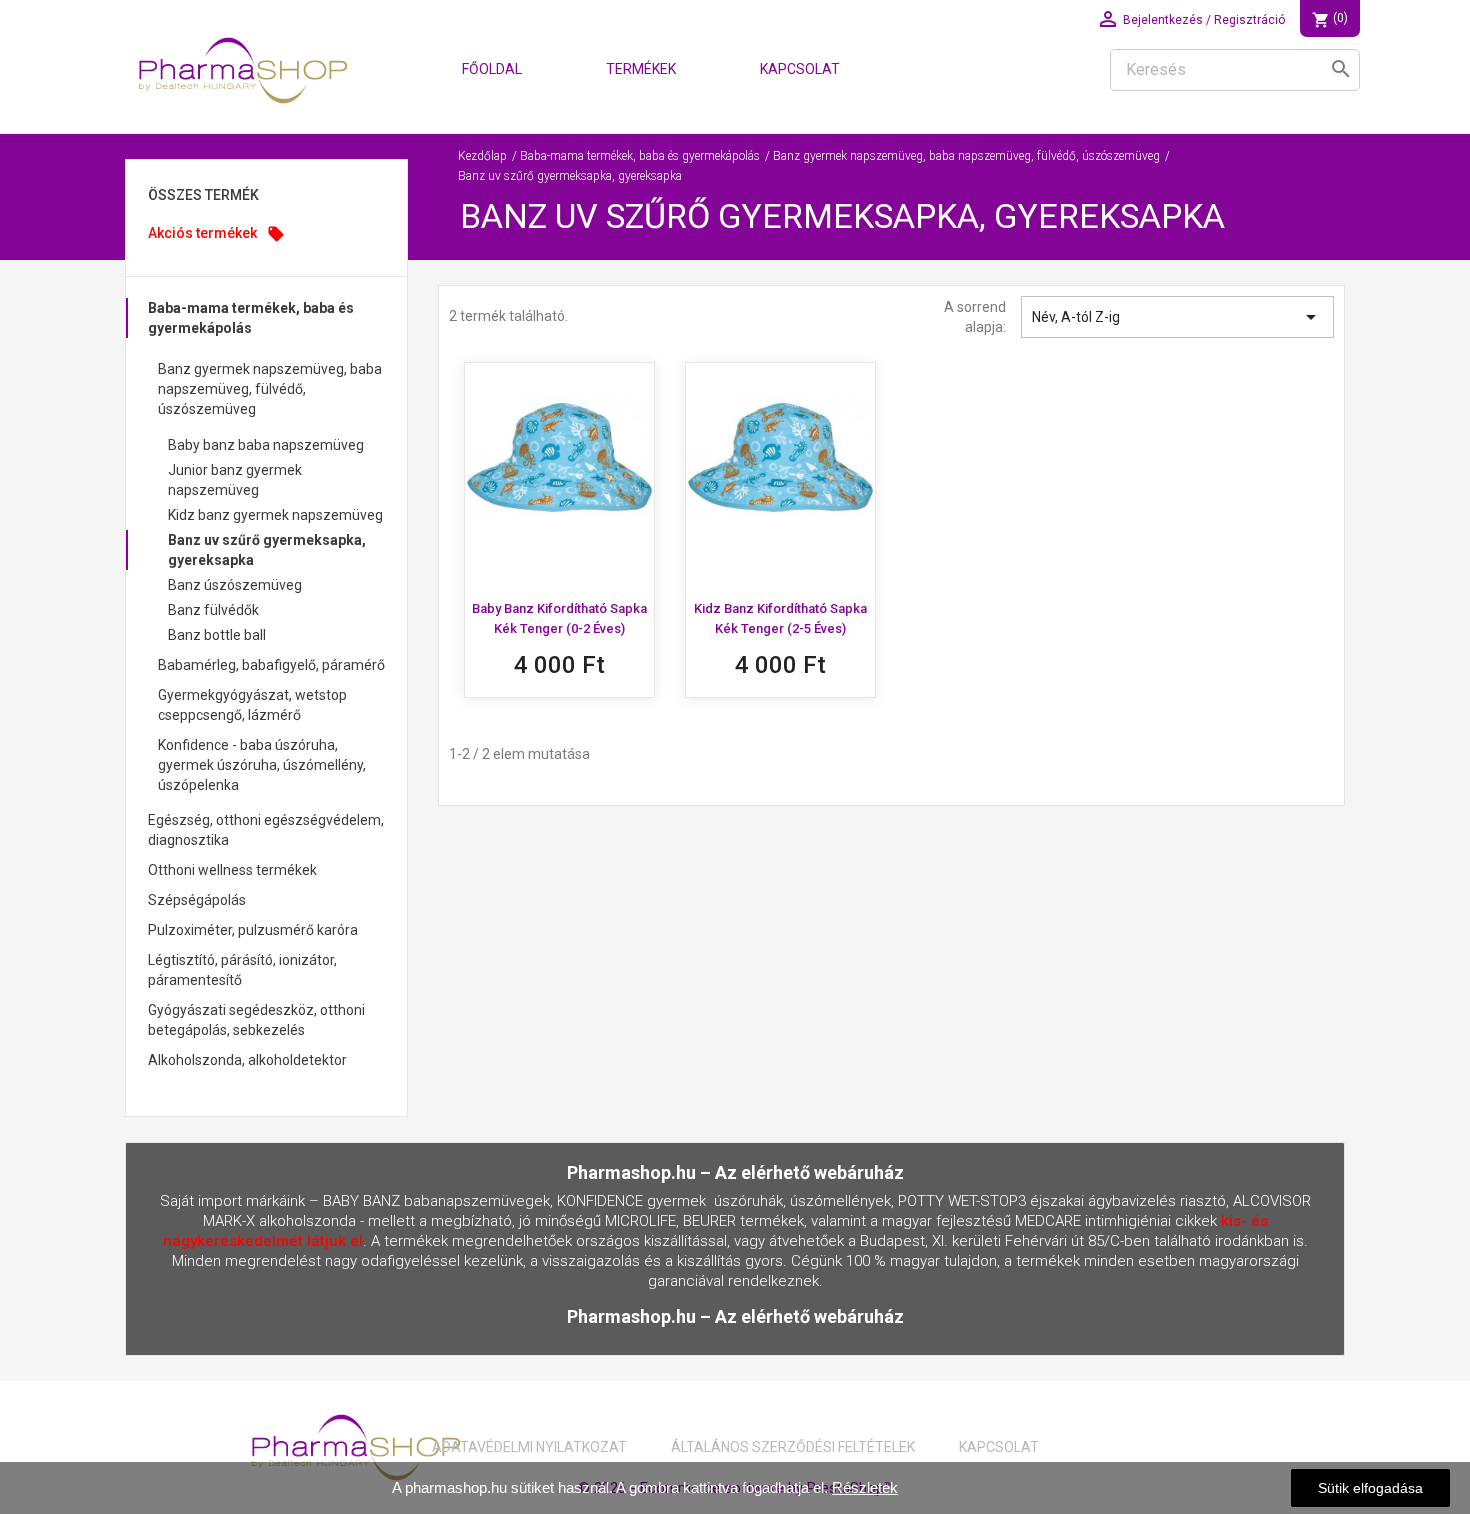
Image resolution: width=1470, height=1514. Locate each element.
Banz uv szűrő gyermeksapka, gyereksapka (267, 550)
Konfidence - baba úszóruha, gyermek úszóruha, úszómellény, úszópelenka (262, 765)
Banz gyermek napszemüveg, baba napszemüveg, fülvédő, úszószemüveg (270, 389)
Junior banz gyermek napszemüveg (235, 480)
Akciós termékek (216, 234)
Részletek (865, 1487)
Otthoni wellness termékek (232, 870)
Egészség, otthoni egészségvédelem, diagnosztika (266, 830)
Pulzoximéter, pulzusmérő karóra (253, 930)
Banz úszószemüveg (235, 585)
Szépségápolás (197, 900)
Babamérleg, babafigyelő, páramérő (271, 665)
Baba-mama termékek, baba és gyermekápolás (251, 318)
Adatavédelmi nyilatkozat (529, 1447)
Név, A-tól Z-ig (1177, 317)
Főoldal (492, 69)
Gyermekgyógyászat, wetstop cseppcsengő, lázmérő (252, 705)
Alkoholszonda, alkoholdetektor (247, 1060)
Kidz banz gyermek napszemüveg (275, 515)
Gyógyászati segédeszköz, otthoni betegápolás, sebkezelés (256, 1020)
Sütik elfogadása (1370, 1488)
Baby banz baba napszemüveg (266, 445)
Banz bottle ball (217, 635)
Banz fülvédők (213, 610)
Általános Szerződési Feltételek (793, 1447)
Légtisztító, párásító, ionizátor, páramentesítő (242, 970)
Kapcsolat (800, 69)
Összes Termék (203, 195)
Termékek (641, 69)
